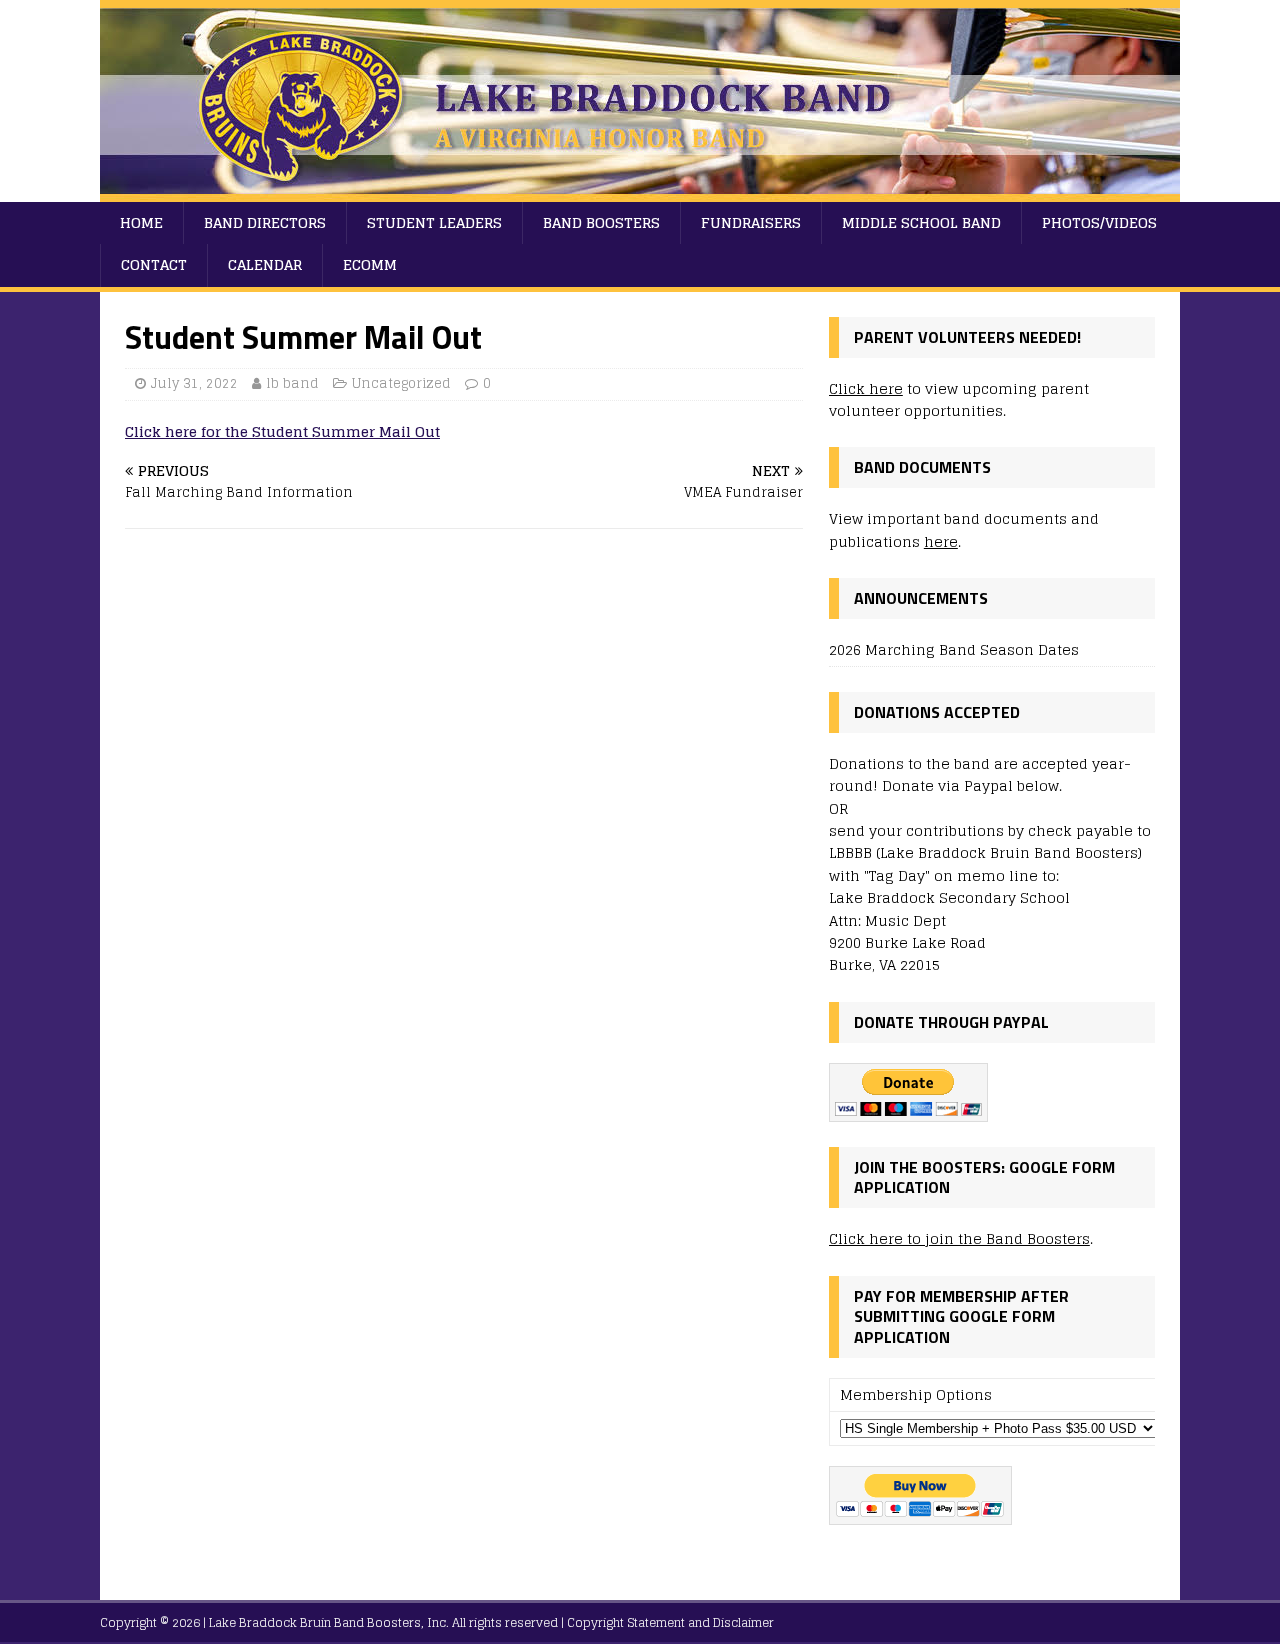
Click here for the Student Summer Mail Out (282, 431)
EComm (370, 264)
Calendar (265, 264)
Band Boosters (601, 222)
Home (141, 222)
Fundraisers (751, 222)
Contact (154, 264)
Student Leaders (434, 222)
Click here (866, 388)
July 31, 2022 (194, 383)
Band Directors (265, 222)
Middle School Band (921, 222)
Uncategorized (401, 383)
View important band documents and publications (964, 529)
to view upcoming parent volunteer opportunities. (959, 399)
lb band (292, 383)
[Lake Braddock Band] (640, 190)
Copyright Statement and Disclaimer (670, 1622)
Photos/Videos (1099, 222)
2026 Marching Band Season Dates (954, 649)
